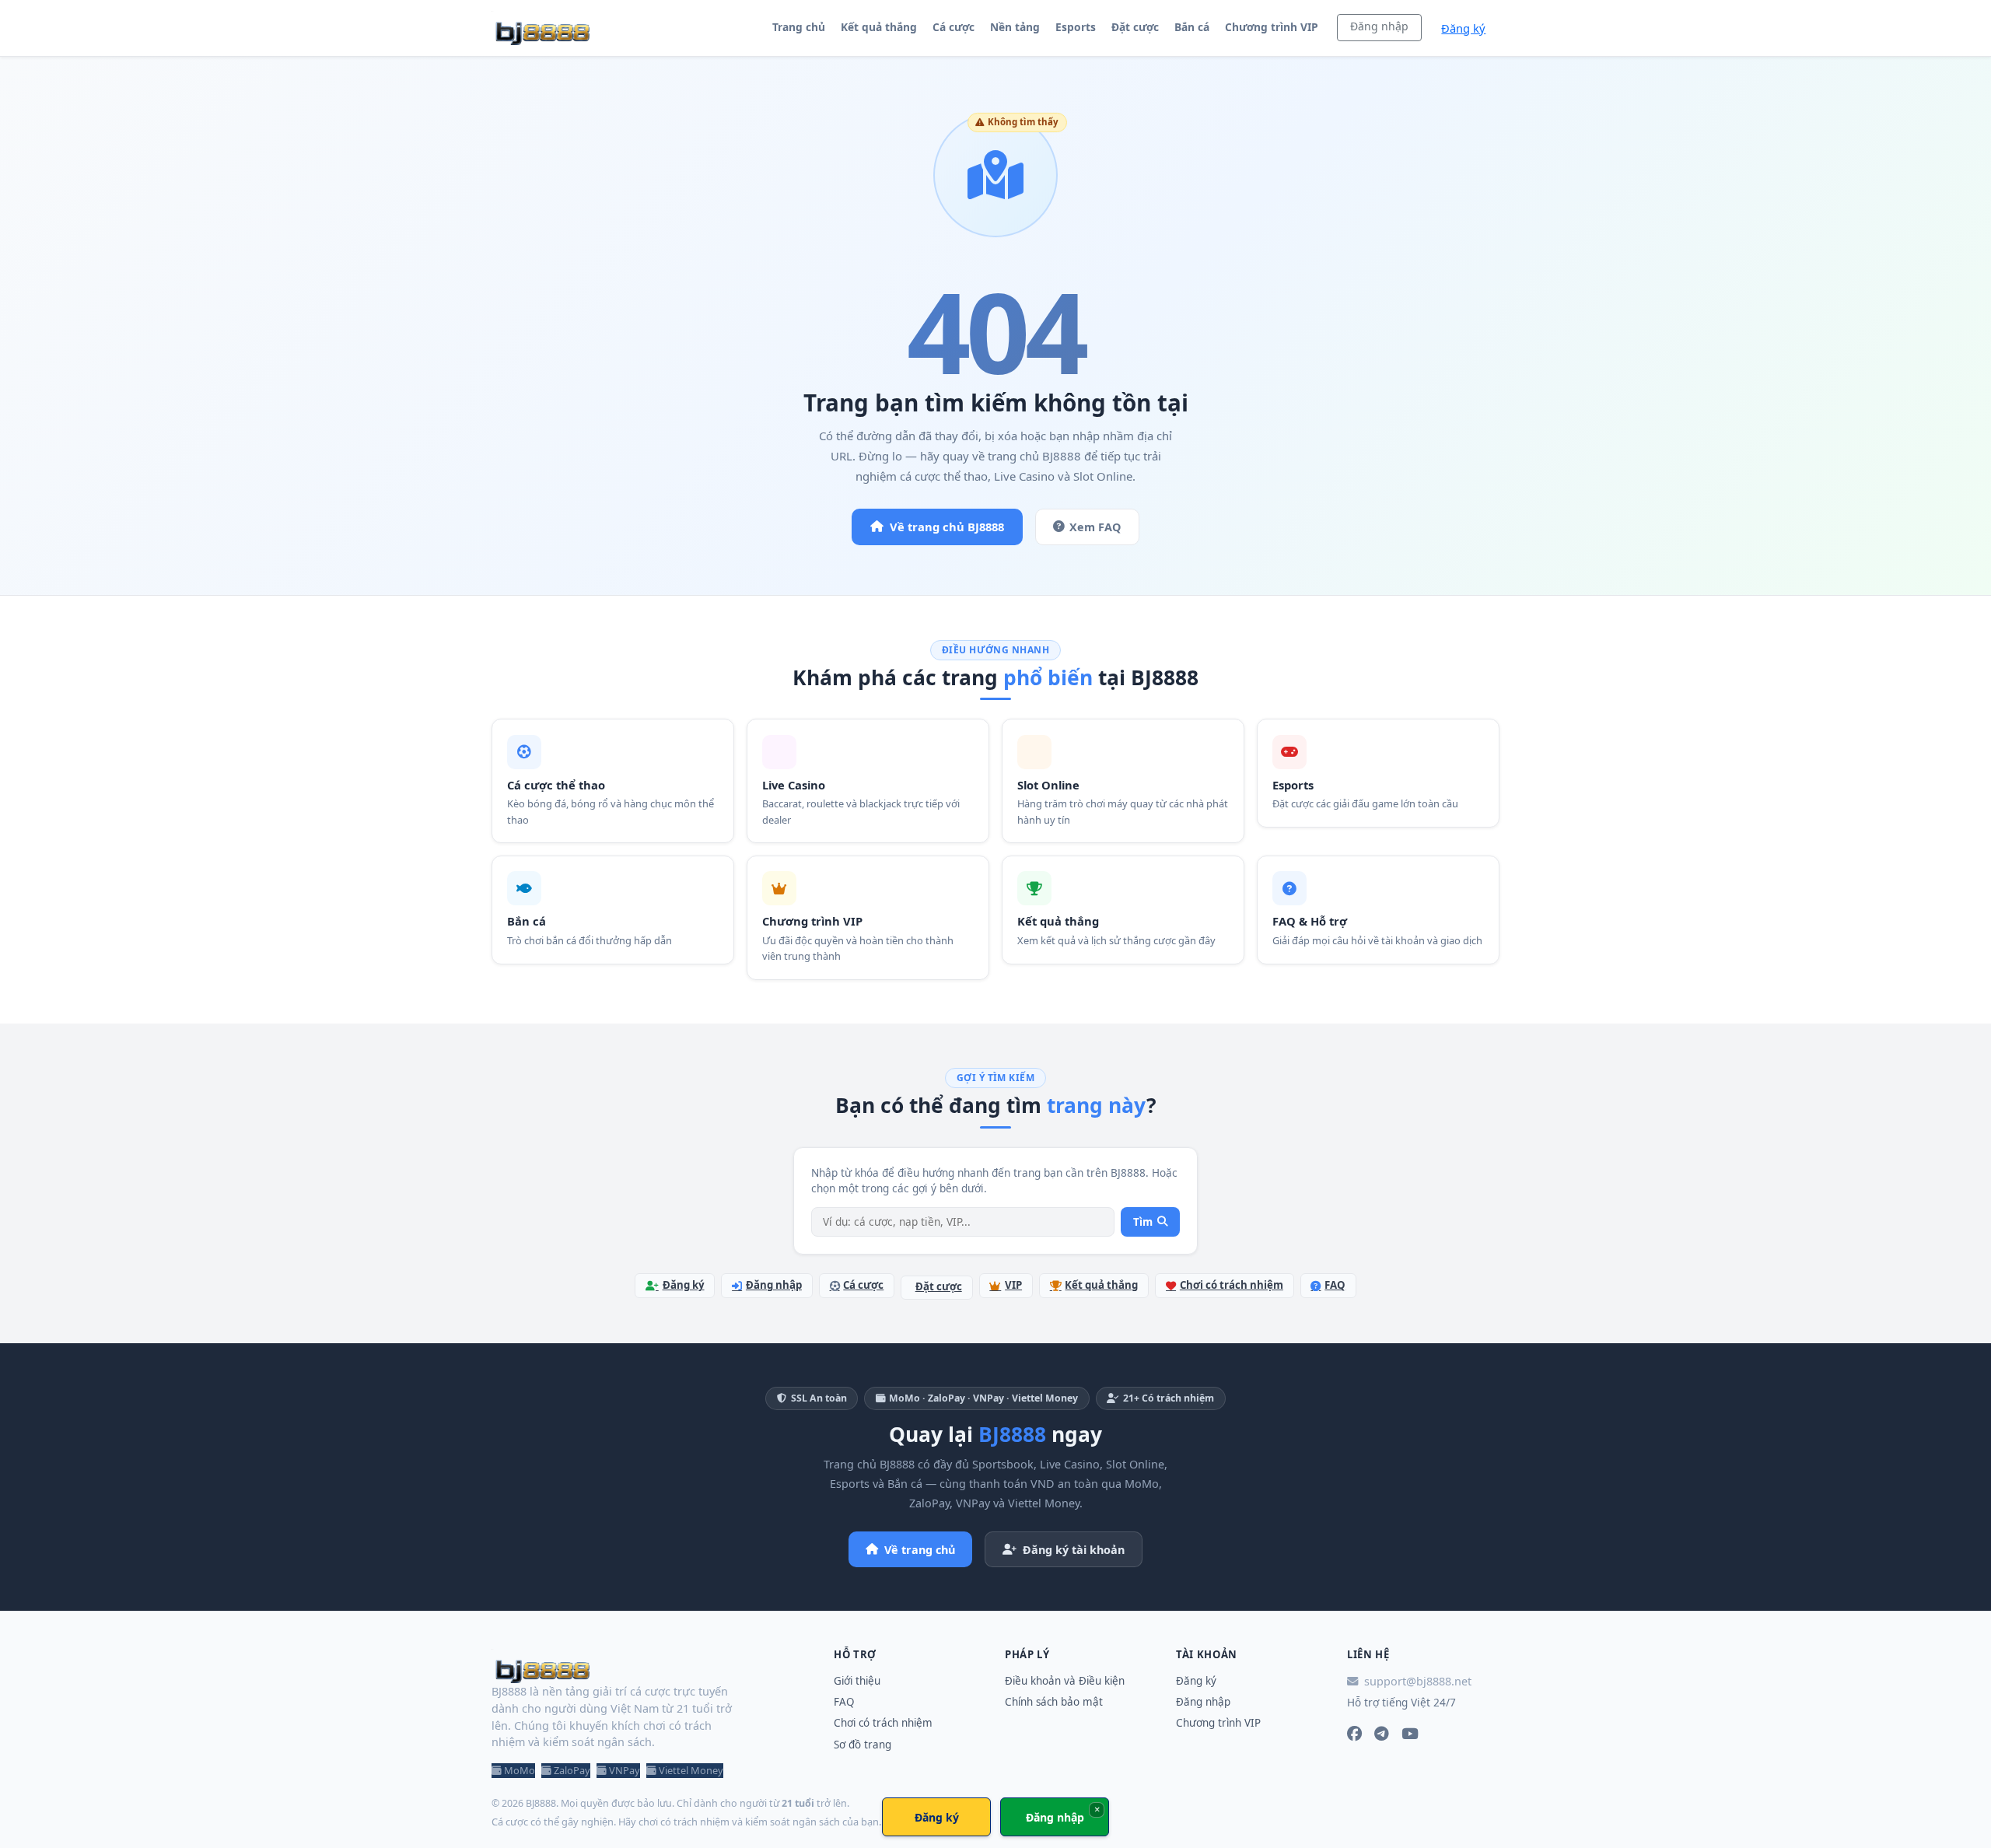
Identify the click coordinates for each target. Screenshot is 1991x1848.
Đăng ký (1463, 28)
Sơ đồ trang (863, 1745)
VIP (1013, 1285)
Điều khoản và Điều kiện (1065, 1681)
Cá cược (954, 27)
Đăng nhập (1379, 26)
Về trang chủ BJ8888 (947, 527)
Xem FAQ (1095, 527)
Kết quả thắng (879, 27)
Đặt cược (1135, 27)
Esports (1076, 27)
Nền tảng (1015, 27)
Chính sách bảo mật (1054, 1702)
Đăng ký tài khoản (1074, 1550)
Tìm (1143, 1222)
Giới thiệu (857, 1681)
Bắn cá (1192, 27)
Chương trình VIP (1272, 27)
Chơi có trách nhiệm (1232, 1285)
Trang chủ (799, 27)
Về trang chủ (920, 1550)
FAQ (1335, 1285)
